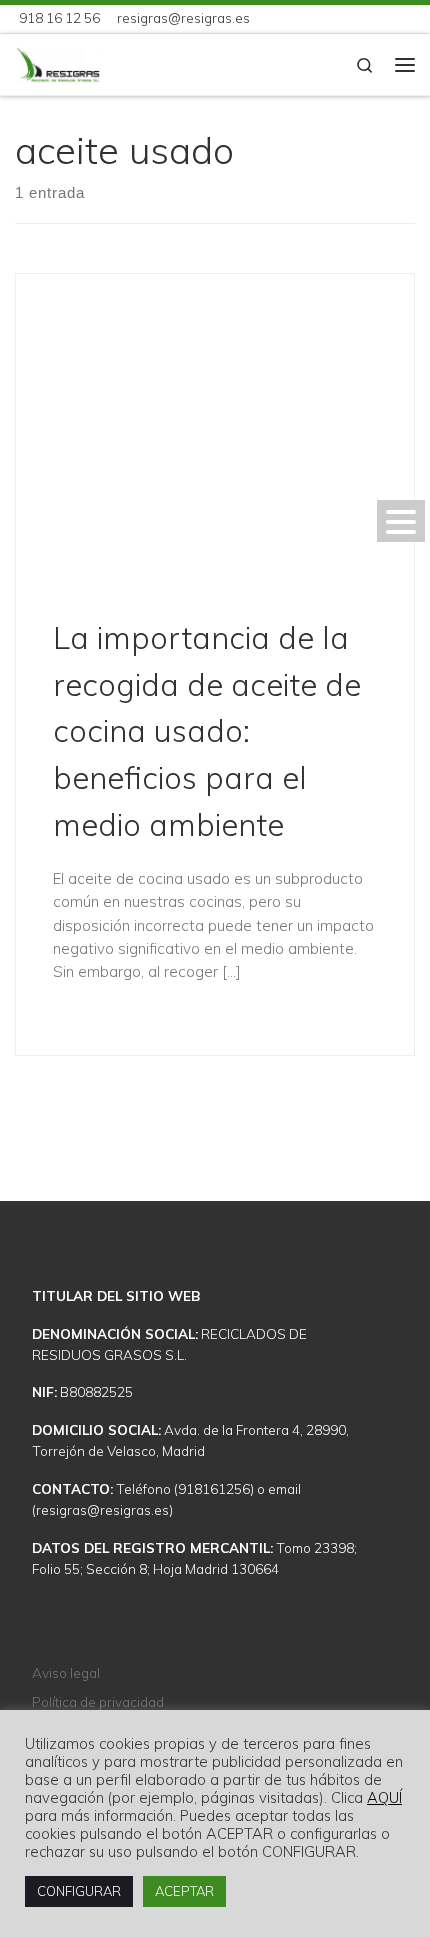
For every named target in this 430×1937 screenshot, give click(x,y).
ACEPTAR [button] (184, 1891)
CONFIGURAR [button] (79, 1891)
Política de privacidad (98, 1701)
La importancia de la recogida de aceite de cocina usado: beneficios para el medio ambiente (207, 731)
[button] (401, 521)
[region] (215, 1147)
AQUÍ (384, 1798)
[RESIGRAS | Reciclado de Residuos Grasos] (58, 62)
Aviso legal (66, 1672)
